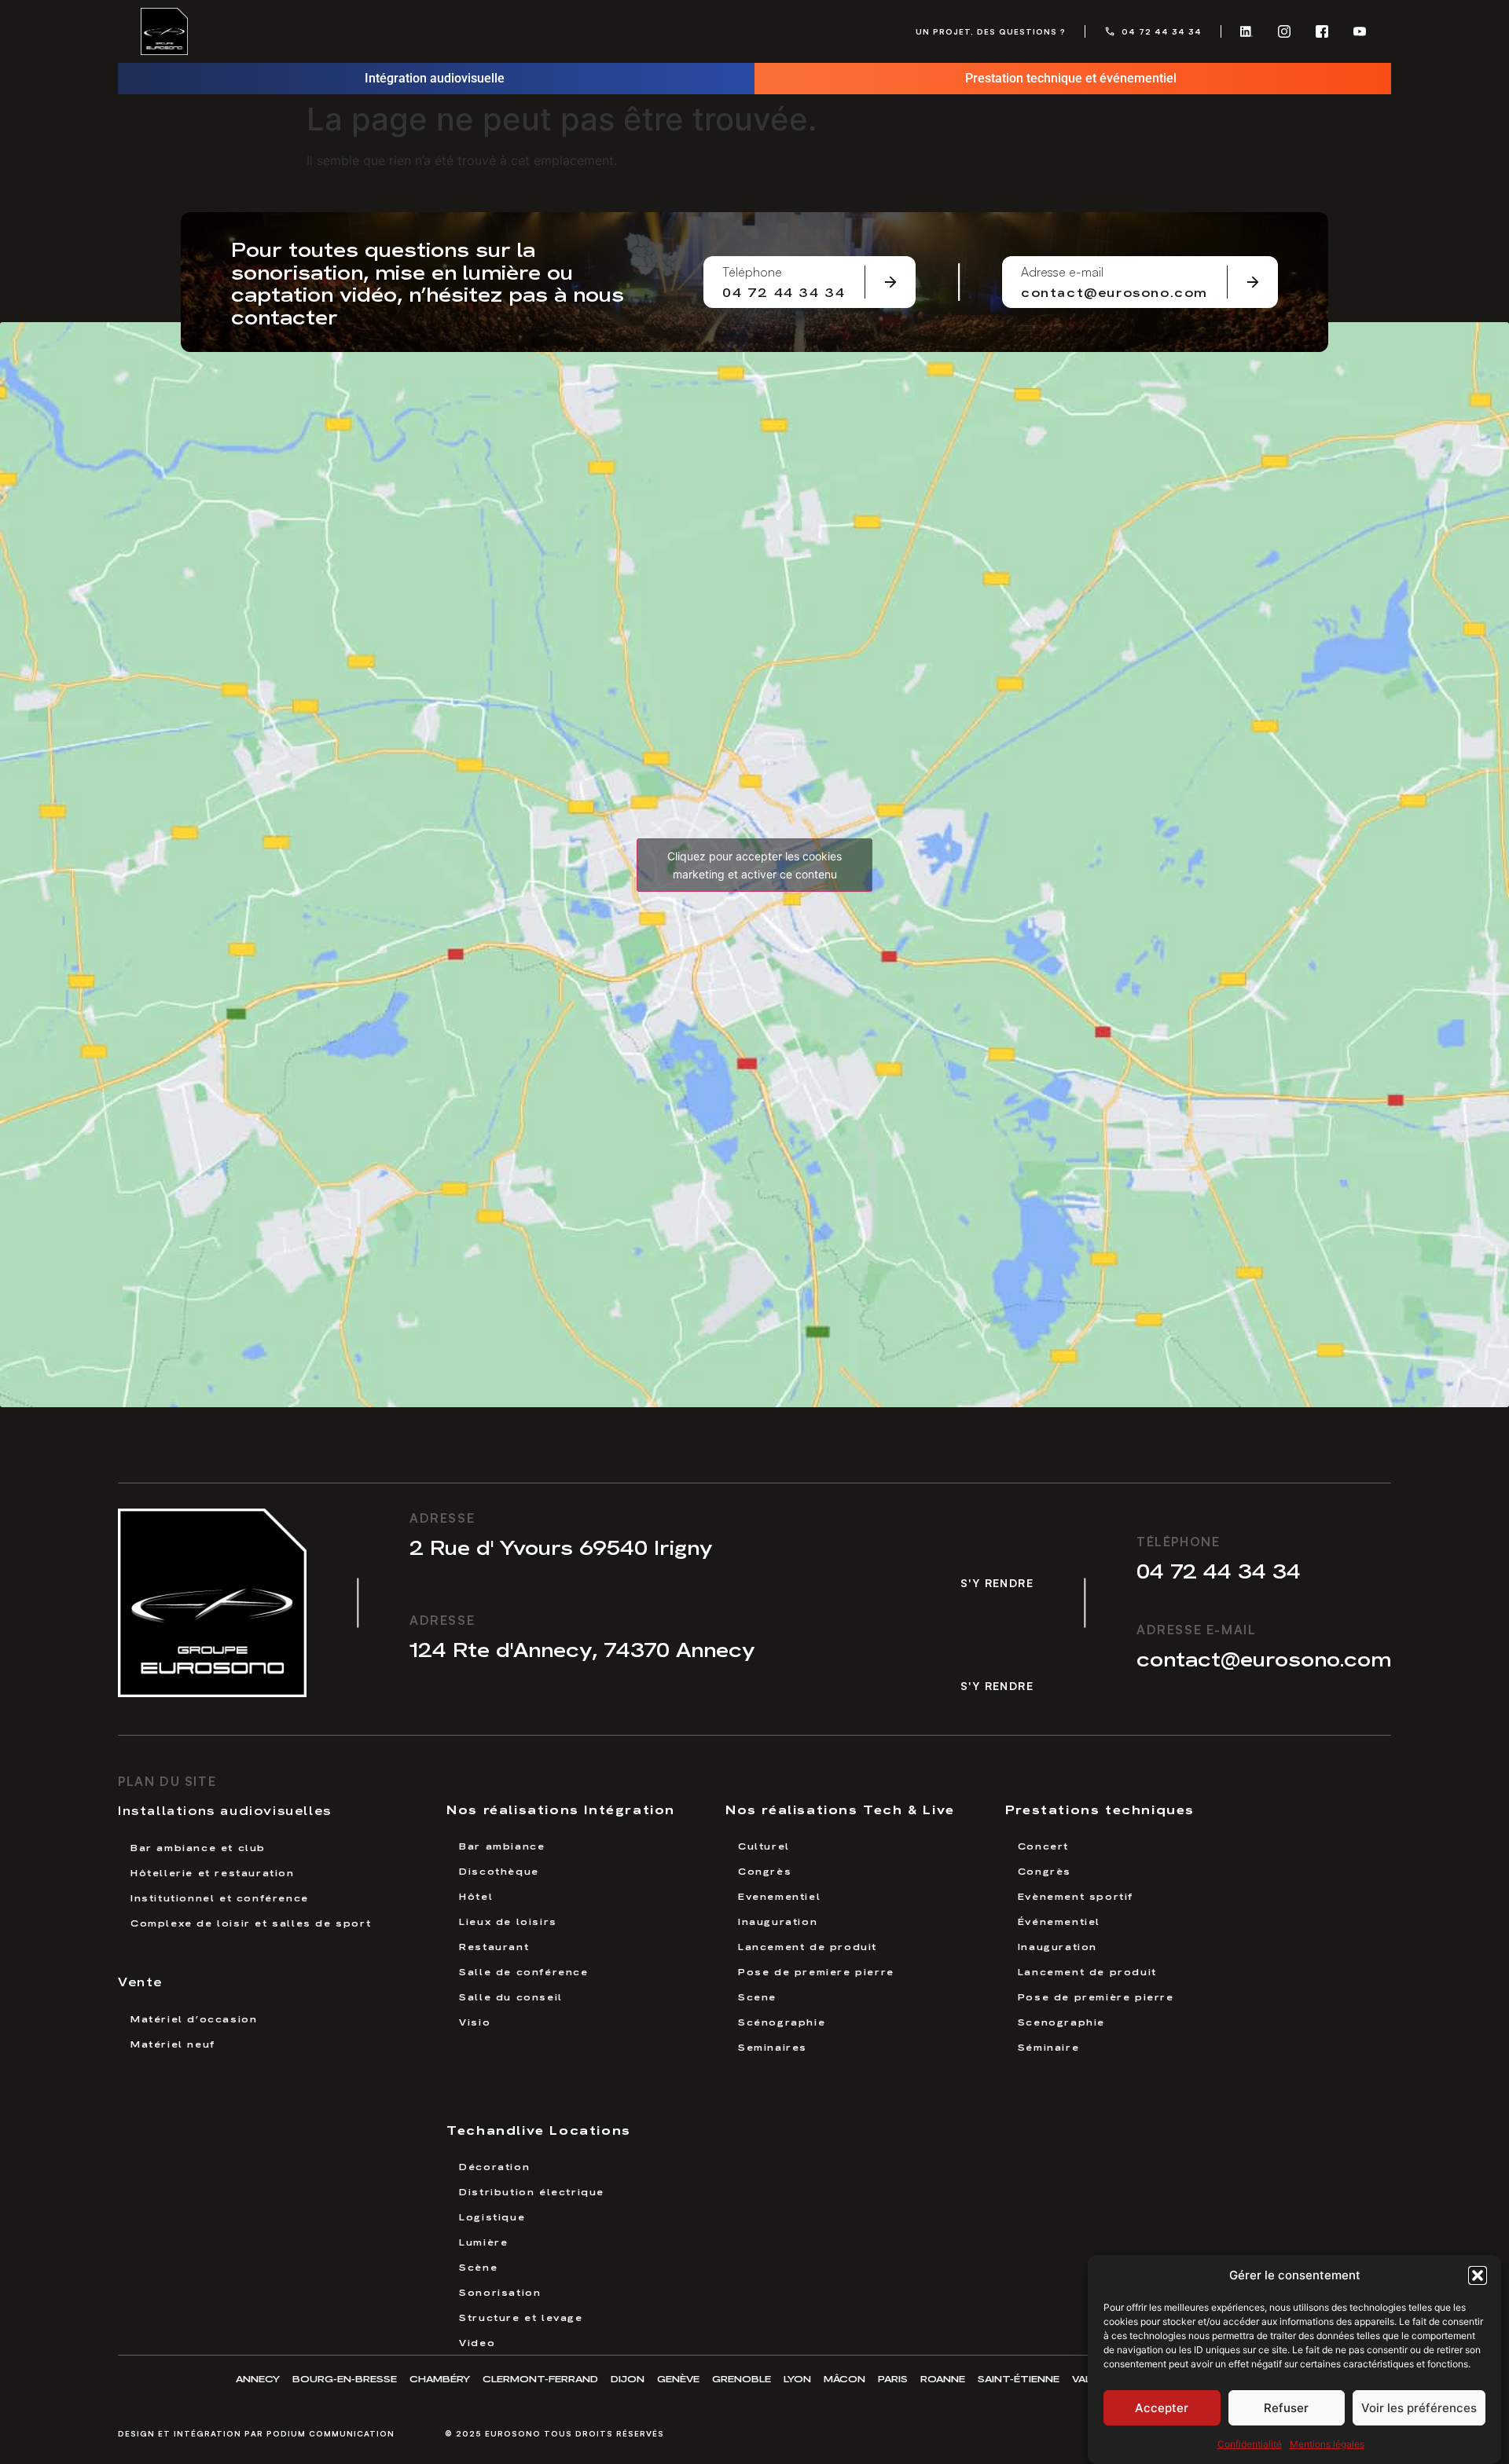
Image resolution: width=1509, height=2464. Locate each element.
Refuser (1286, 2408)
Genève (678, 2378)
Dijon (628, 2378)
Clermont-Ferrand (540, 2378)
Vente (140, 1981)
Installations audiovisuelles (225, 1809)
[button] (1478, 2275)
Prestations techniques (1100, 1808)
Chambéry (440, 2378)
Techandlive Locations (539, 2129)
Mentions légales (1327, 2444)
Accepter (1162, 2408)
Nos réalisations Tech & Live (840, 1808)
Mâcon (844, 2378)
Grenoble (742, 2378)
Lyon (797, 2378)
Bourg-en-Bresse (345, 2378)
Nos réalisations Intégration (561, 1808)
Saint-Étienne (1019, 2378)
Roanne (943, 2378)
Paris (893, 2378)
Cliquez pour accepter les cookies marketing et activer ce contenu (754, 865)
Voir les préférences (1419, 2408)
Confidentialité (1250, 2444)
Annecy (258, 2378)
